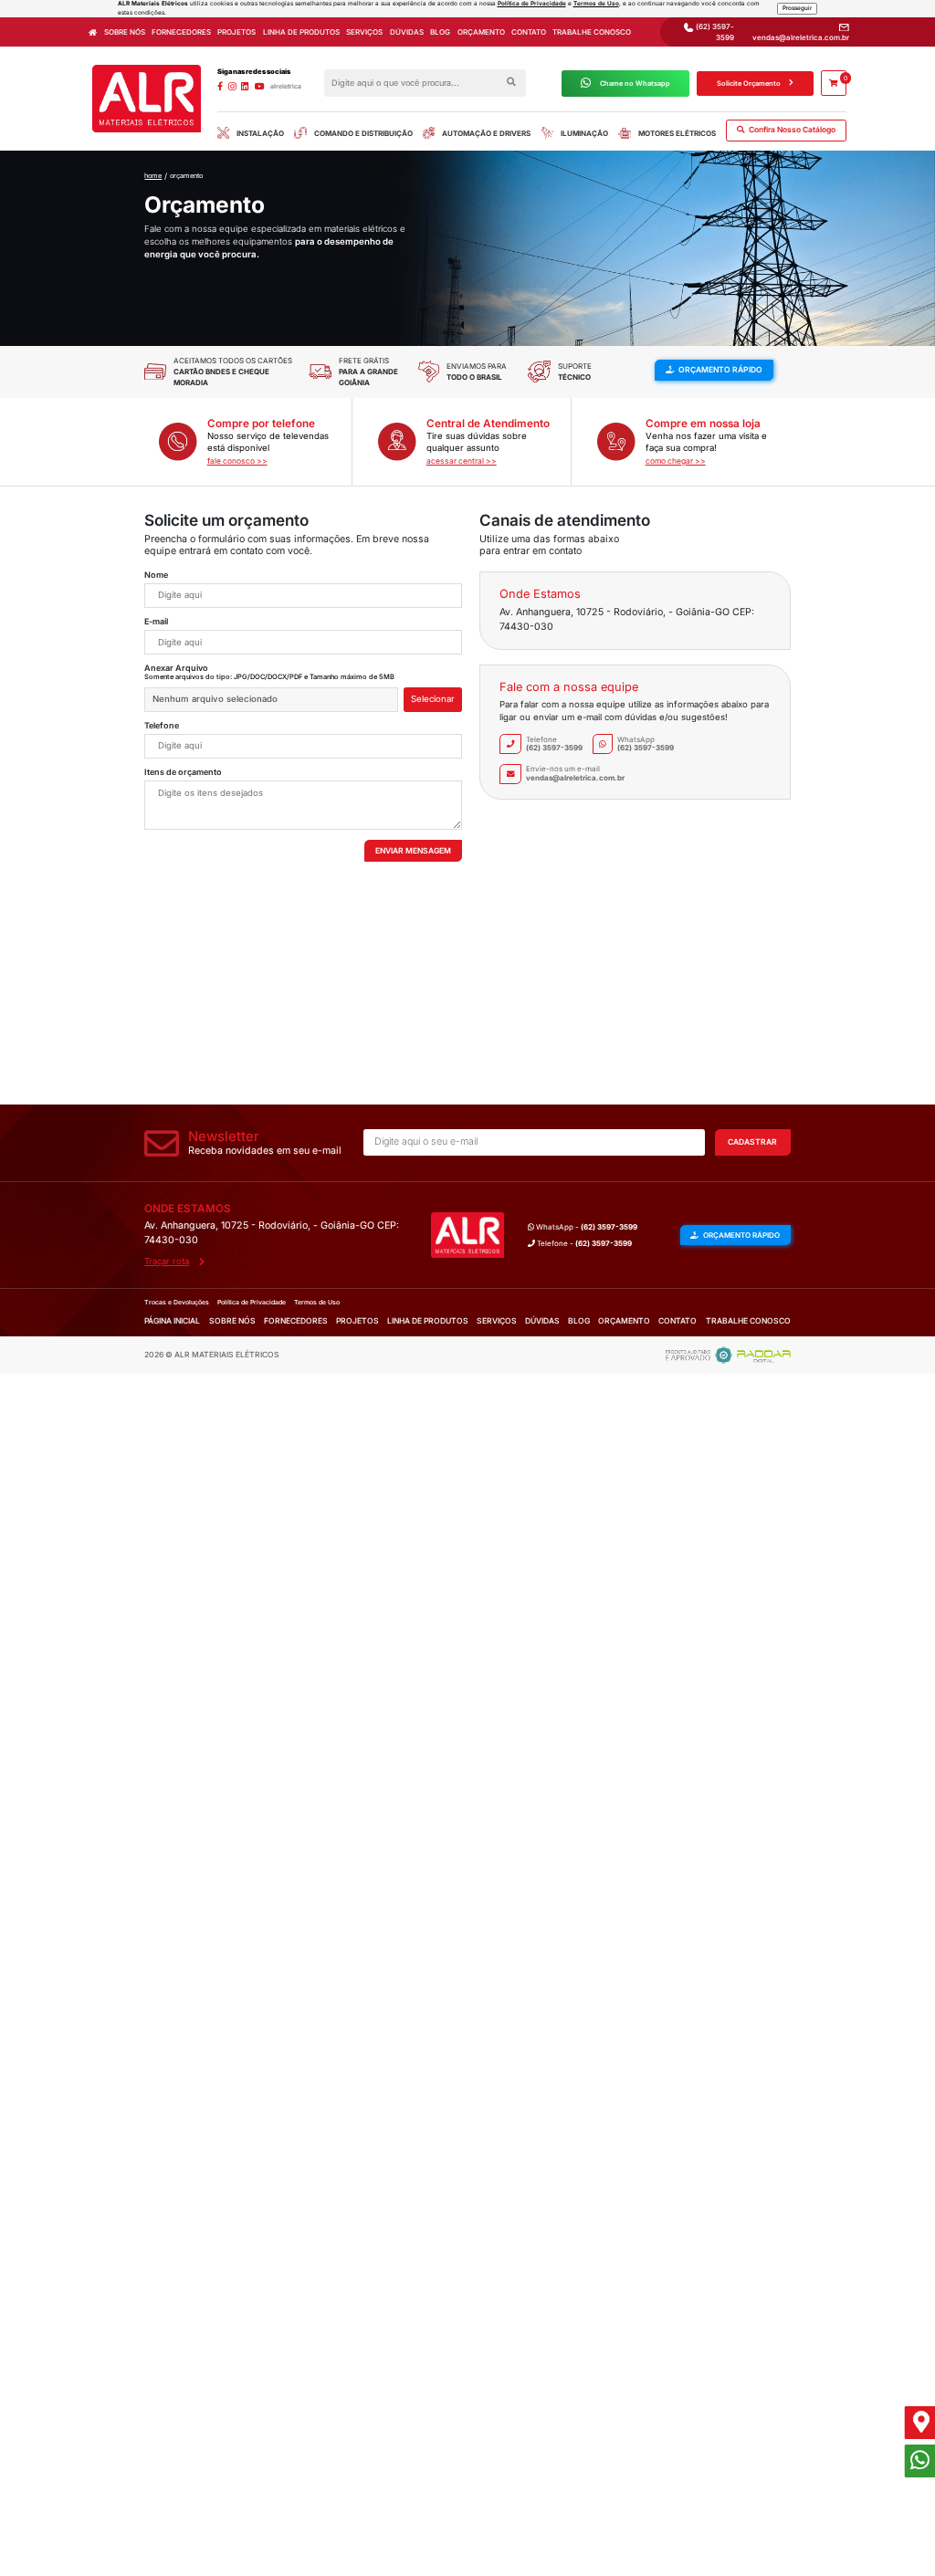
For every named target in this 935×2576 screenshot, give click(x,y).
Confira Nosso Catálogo (791, 130)
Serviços (364, 32)
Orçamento (481, 32)
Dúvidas (407, 32)
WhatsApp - (586, 1227)
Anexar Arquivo (176, 668)
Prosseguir (797, 8)
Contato (529, 32)
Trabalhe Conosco (592, 32)
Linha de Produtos (301, 32)
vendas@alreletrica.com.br (801, 37)
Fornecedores (181, 32)
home (153, 176)
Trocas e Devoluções (177, 1302)
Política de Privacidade (532, 4)
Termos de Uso (596, 4)
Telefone (162, 725)
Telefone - (583, 1243)
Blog (440, 32)
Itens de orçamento (183, 772)
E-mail (156, 621)
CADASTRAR (752, 1142)
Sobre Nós (125, 32)
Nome (156, 575)
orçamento (186, 176)
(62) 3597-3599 (714, 32)
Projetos (236, 32)
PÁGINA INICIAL (172, 1321)
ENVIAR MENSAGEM (413, 851)
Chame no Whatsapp (635, 84)
